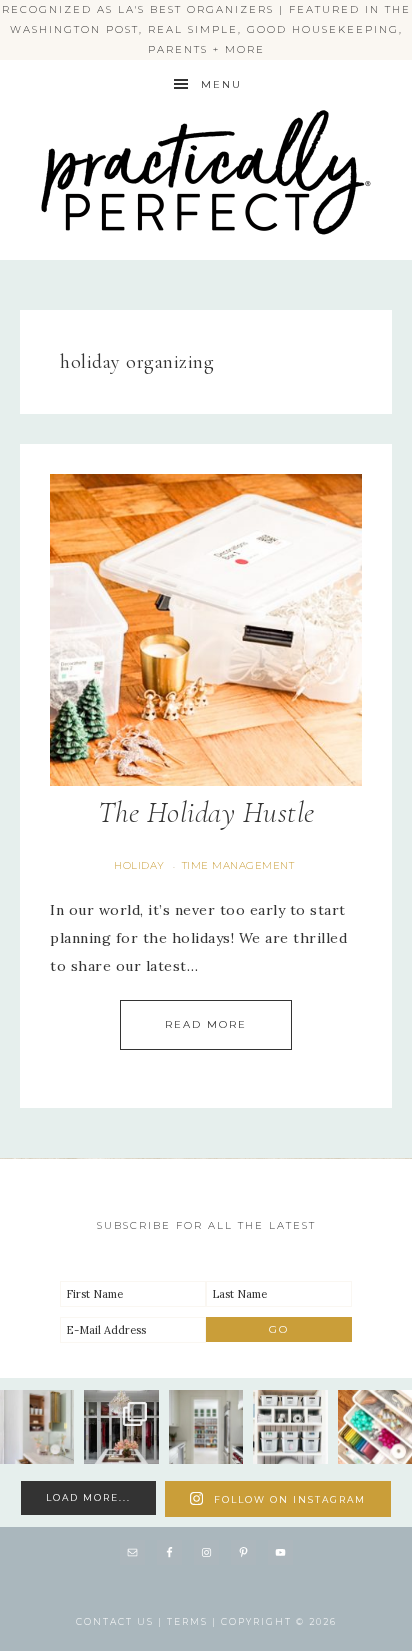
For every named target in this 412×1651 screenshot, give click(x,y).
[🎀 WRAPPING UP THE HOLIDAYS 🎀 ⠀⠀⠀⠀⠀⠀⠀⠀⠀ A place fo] (375, 1427)
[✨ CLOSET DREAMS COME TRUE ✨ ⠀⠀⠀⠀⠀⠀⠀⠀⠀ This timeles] (121, 1427)
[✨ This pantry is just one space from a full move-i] (206, 1427)
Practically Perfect (206, 110)
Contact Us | (121, 1621)
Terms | (194, 1621)
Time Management (238, 865)
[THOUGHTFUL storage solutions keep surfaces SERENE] (37, 1427)
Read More (206, 1024)
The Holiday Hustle (206, 812)
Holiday (139, 865)
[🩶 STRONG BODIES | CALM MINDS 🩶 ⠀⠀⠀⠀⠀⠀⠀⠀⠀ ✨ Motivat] (290, 1427)
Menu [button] (221, 84)
